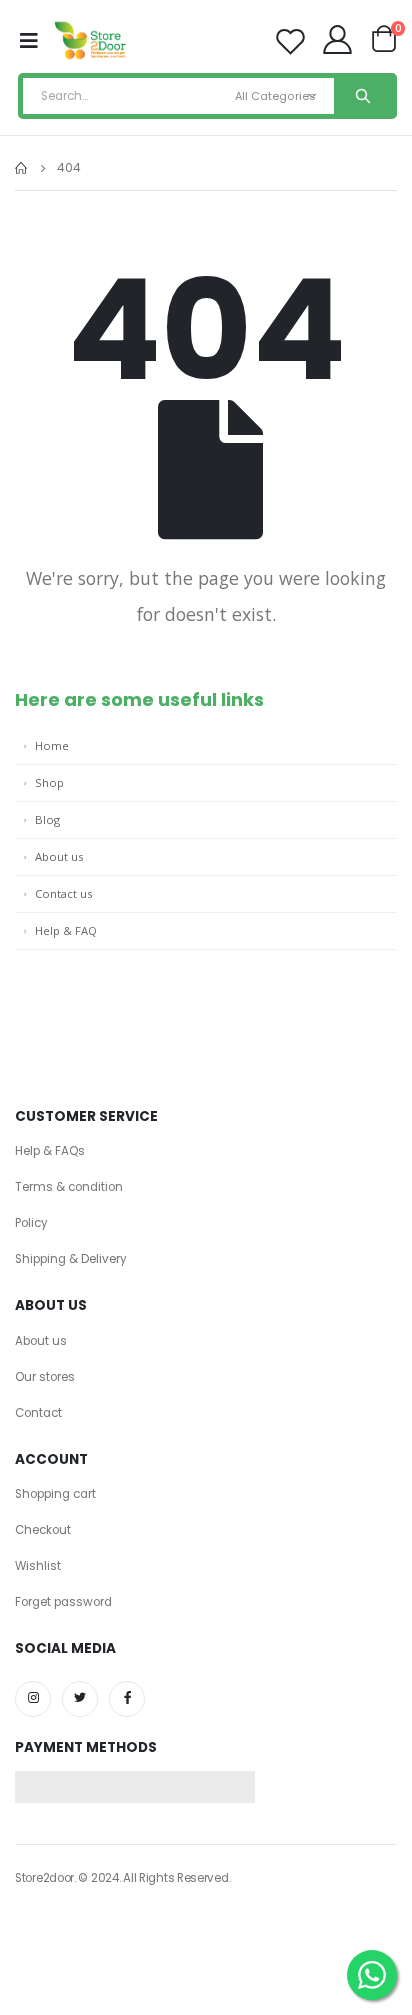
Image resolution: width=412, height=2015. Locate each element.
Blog (47, 819)
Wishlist (38, 1566)
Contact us (63, 893)
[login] (339, 44)
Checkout (43, 1530)
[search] (363, 96)
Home (52, 745)
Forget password (63, 1602)
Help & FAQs (50, 1151)
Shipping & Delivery (71, 1259)
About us (59, 856)
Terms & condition (69, 1187)
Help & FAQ (66, 930)
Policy (31, 1223)
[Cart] (383, 43)
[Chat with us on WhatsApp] (372, 1975)
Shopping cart (55, 1494)
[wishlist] (290, 41)
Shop (49, 782)
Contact (38, 1413)
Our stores (45, 1377)
